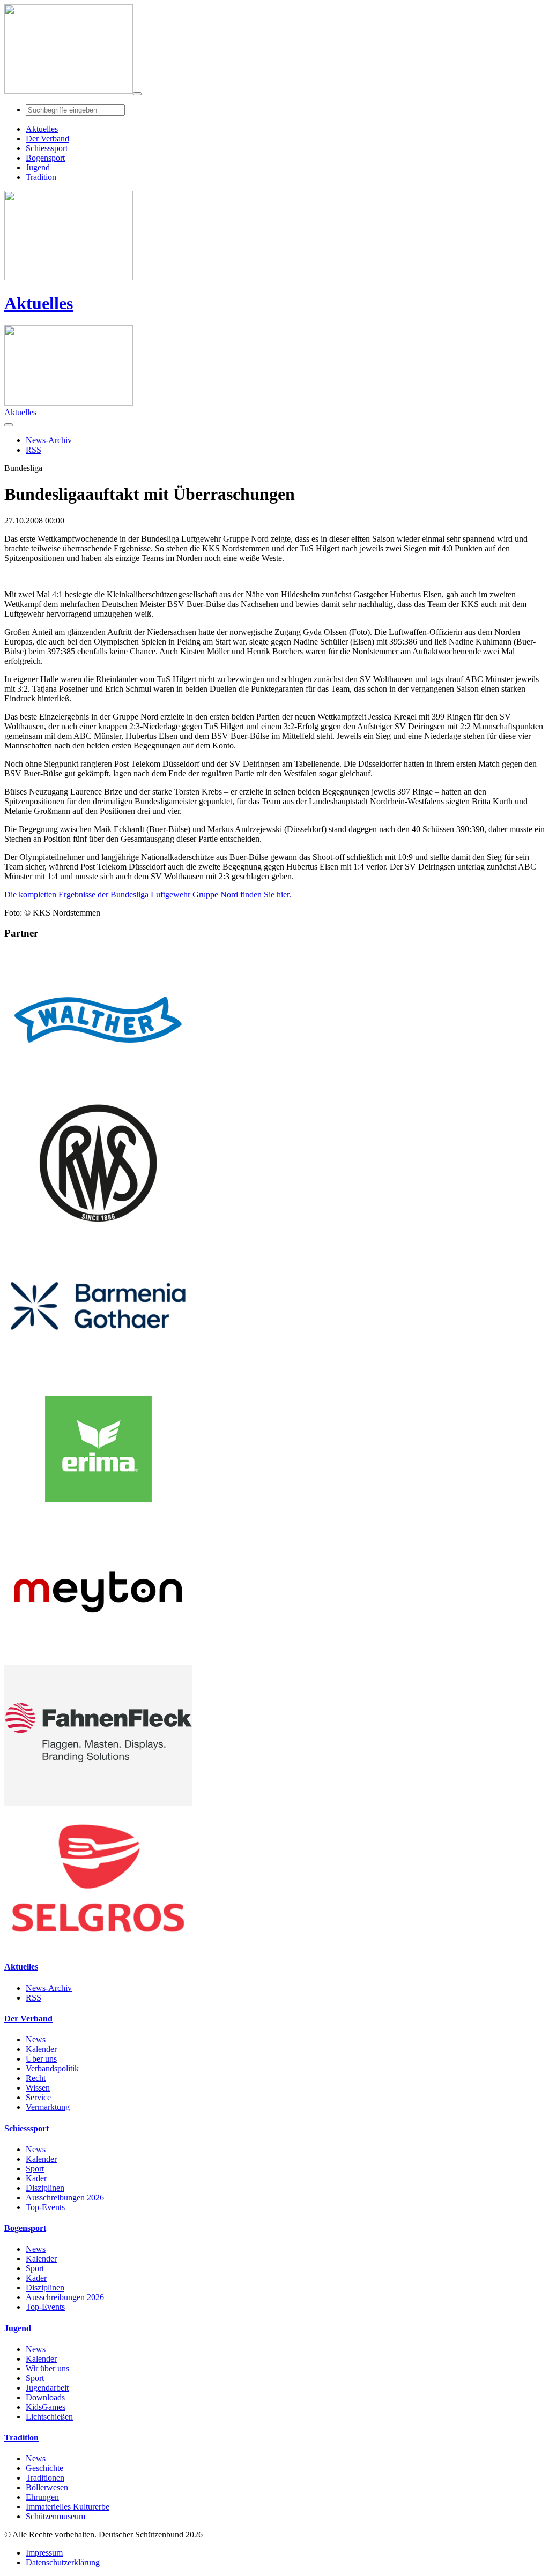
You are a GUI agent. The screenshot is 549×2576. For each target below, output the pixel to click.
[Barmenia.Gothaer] (98, 1373)
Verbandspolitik (52, 2068)
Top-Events (45, 2207)
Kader (36, 2178)
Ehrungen (42, 2497)
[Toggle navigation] (137, 94)
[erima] (98, 1517)
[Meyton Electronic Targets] (98, 1660)
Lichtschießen (49, 2417)
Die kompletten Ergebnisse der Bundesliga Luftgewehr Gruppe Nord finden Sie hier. (148, 894)
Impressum (44, 2553)
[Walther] (98, 1087)
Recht (36, 2078)
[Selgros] (98, 1946)
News (36, 2039)
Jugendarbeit (47, 2388)
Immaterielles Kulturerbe (68, 2507)
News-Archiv (49, 1988)
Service (38, 2097)
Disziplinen (45, 2188)
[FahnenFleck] (98, 1803)
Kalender (41, 2049)
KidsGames (46, 2407)
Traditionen (45, 2478)
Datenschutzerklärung (63, 2562)
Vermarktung (48, 2107)
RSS (34, 1998)
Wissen (38, 2088)
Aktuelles (39, 303)
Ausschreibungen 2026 (65, 2197)
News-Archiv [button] (49, 440)
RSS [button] (34, 450)
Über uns (41, 2059)
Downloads (45, 2397)
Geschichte (44, 2468)
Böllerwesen (47, 2487)
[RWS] (98, 1230)
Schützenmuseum (55, 2516)
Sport (35, 2169)
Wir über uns (47, 2368)
